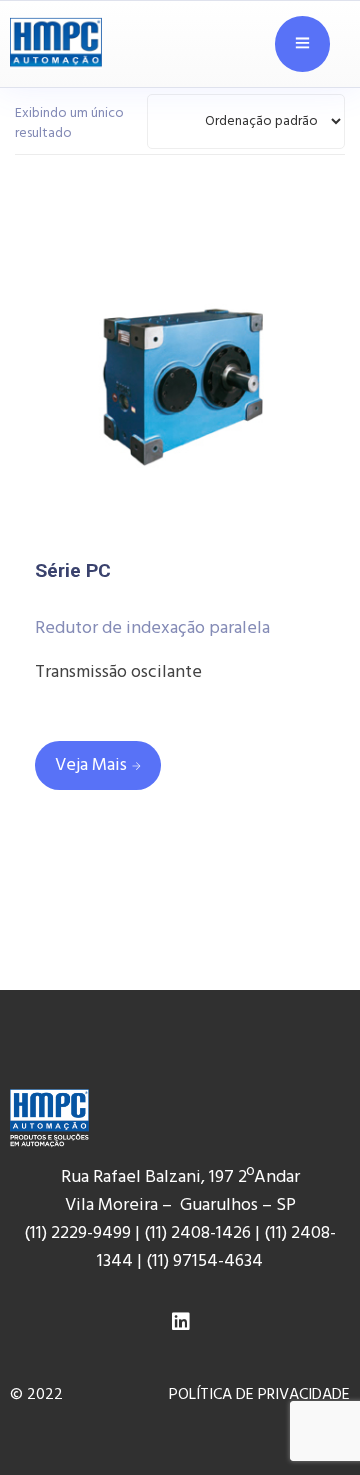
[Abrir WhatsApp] (310, 1414)
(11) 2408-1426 (197, 1233)
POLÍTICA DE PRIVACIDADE (259, 1395)
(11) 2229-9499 (77, 1233)
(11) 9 (164, 1261)
